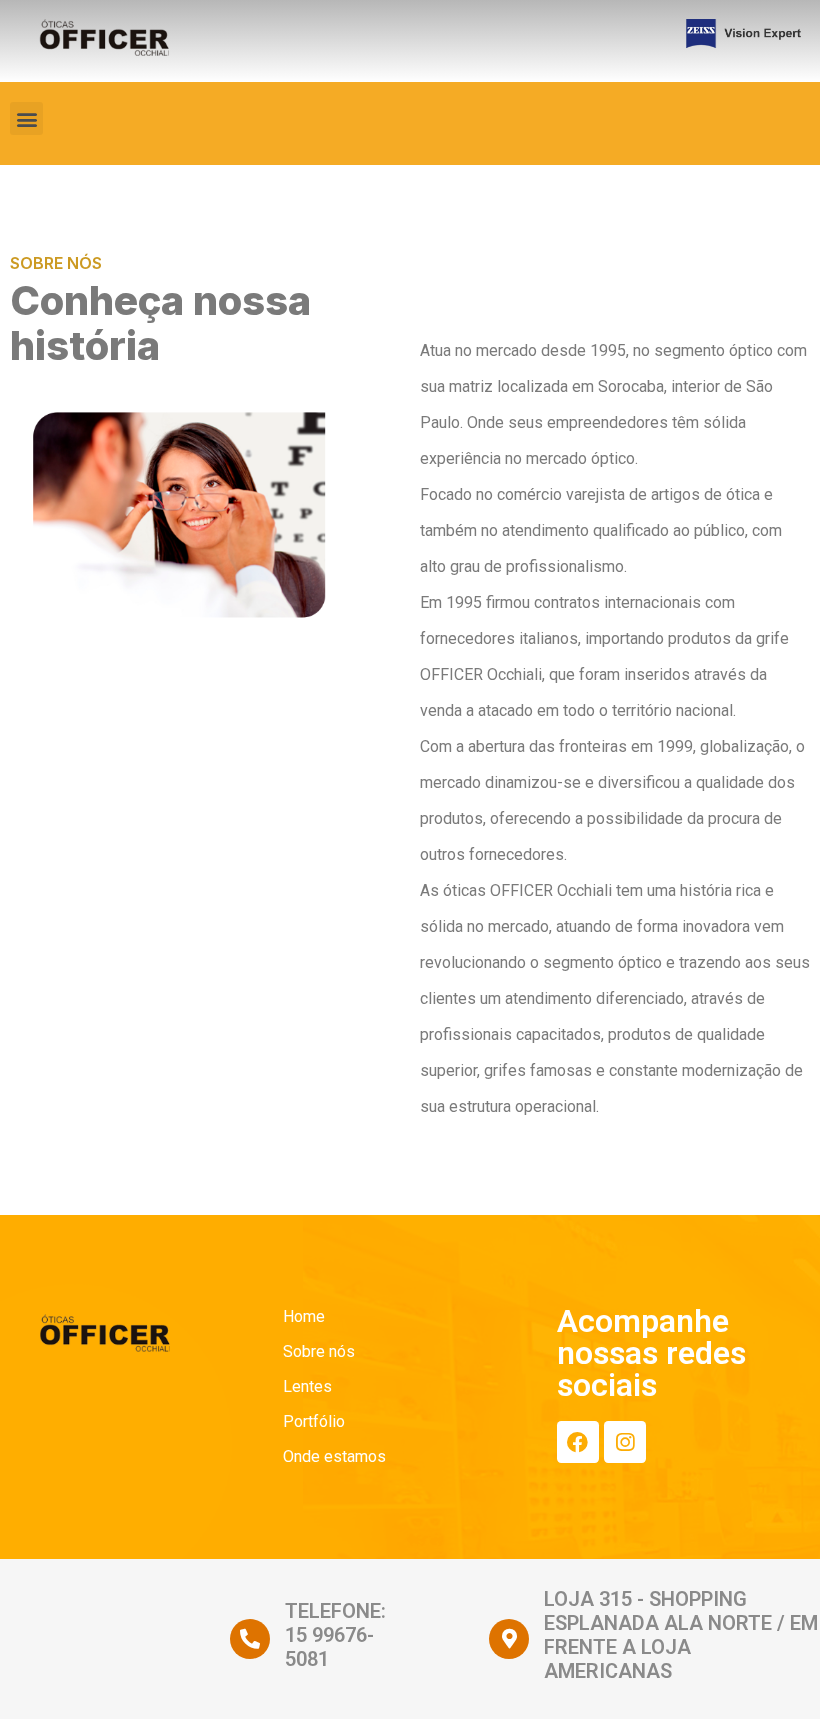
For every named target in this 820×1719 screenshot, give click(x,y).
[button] (26, 118)
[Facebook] (578, 1442)
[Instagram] (625, 1442)
